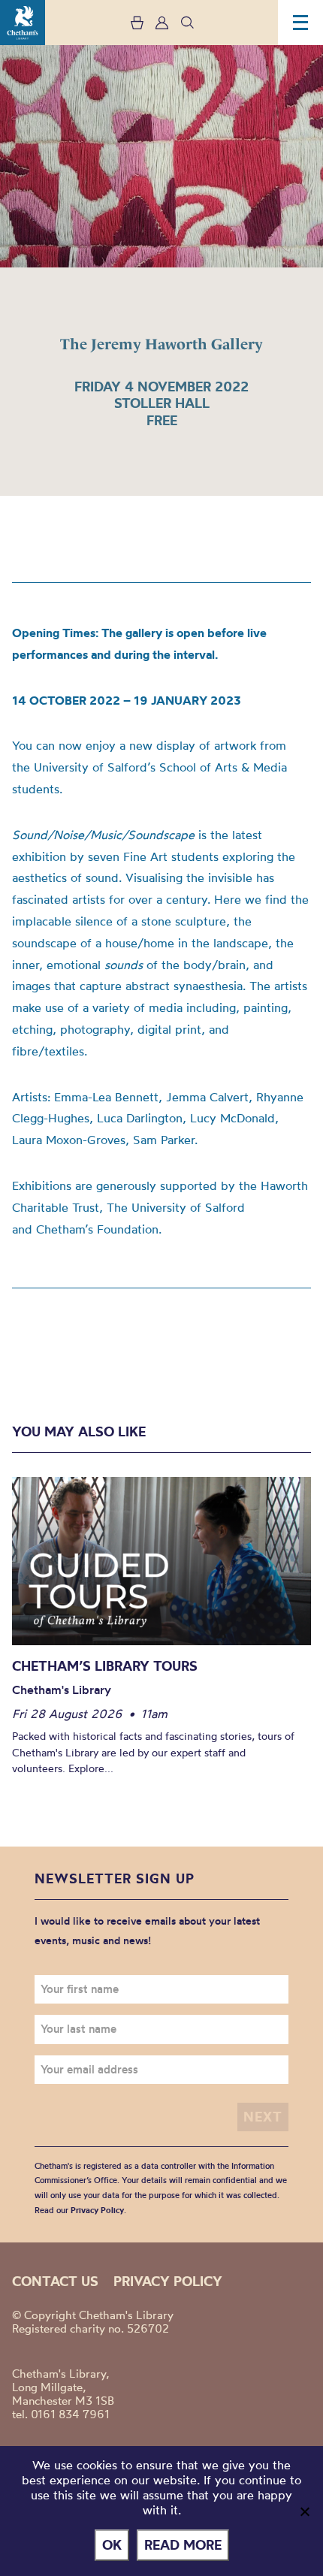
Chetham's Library (23, 23)
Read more (183, 2545)
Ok (112, 2545)
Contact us (55, 2281)
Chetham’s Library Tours (105, 1666)
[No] (304, 2511)
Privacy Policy (97, 2210)
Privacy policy (168, 2281)
